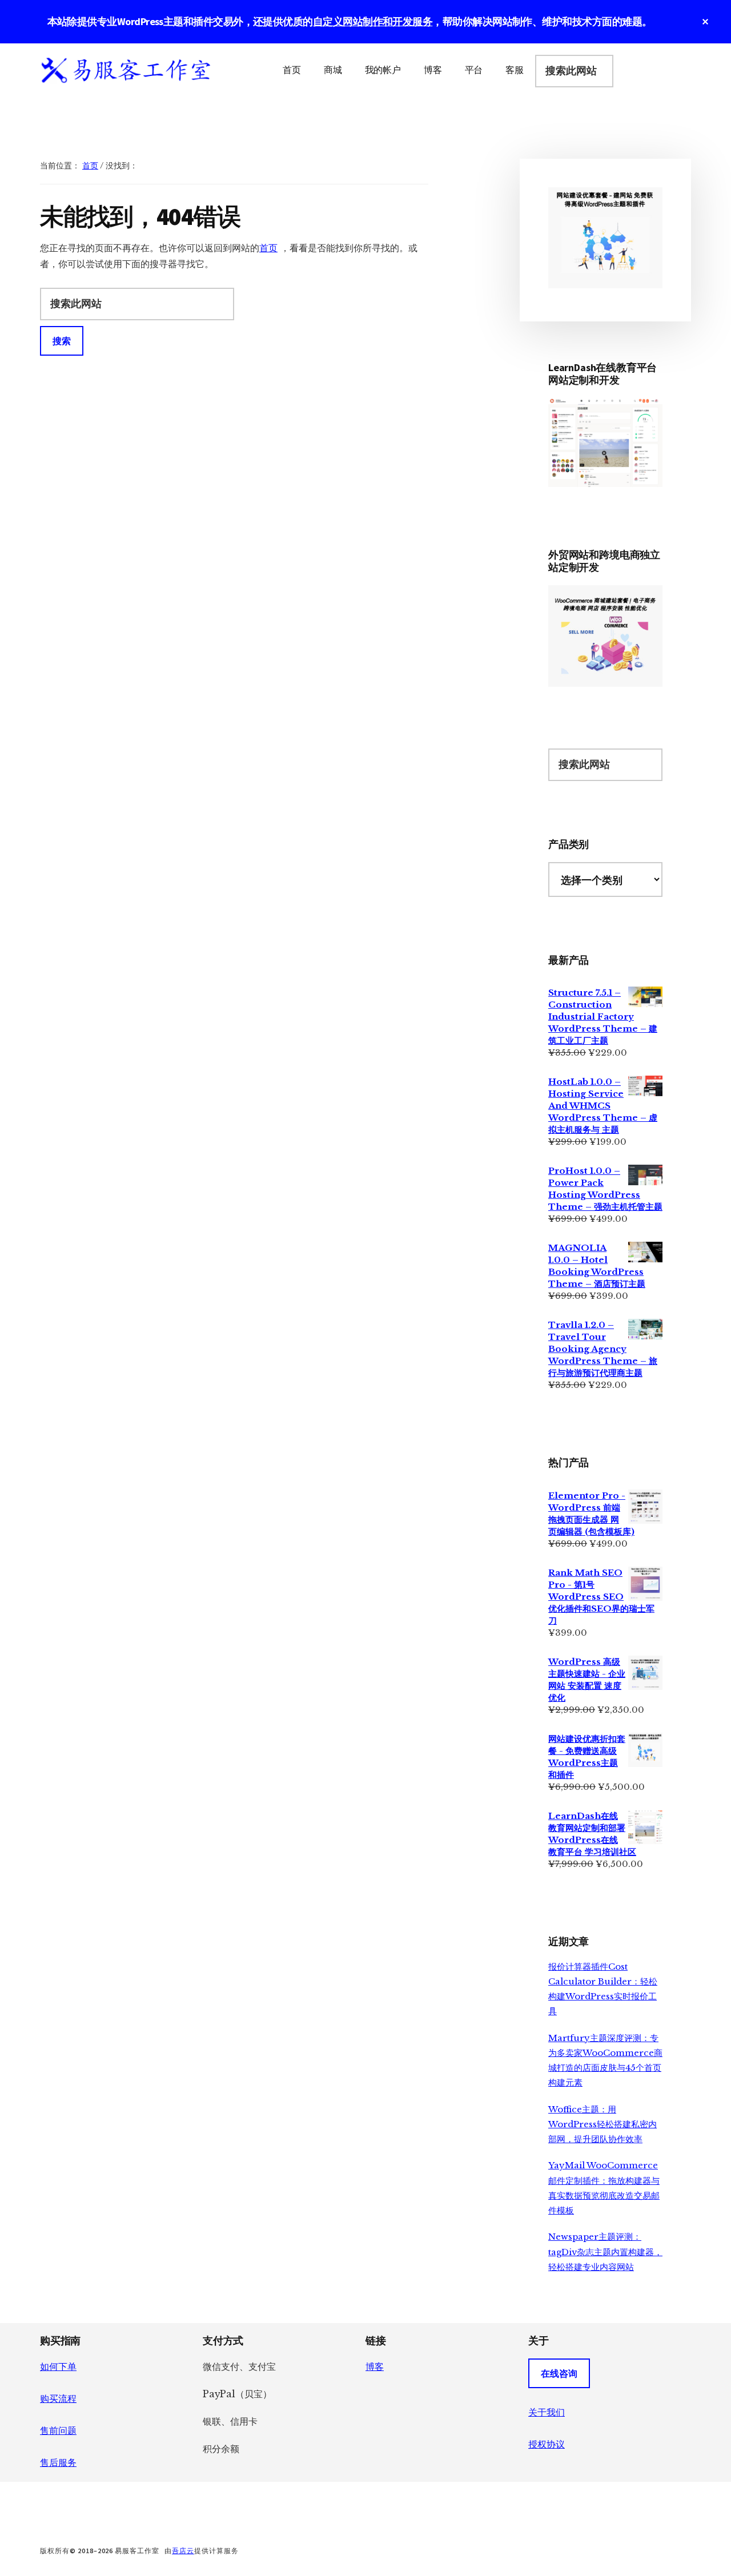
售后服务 (58, 2462)
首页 (268, 248)
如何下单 (58, 2366)
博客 (375, 2366)
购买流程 (58, 2398)
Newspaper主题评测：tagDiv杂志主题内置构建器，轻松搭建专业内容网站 (605, 2252)
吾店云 (183, 2551)
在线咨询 (559, 2373)
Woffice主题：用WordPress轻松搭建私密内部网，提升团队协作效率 (603, 2124)
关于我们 (547, 2412)
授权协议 (547, 2444)
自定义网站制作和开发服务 (373, 21)
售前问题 (58, 2430)
